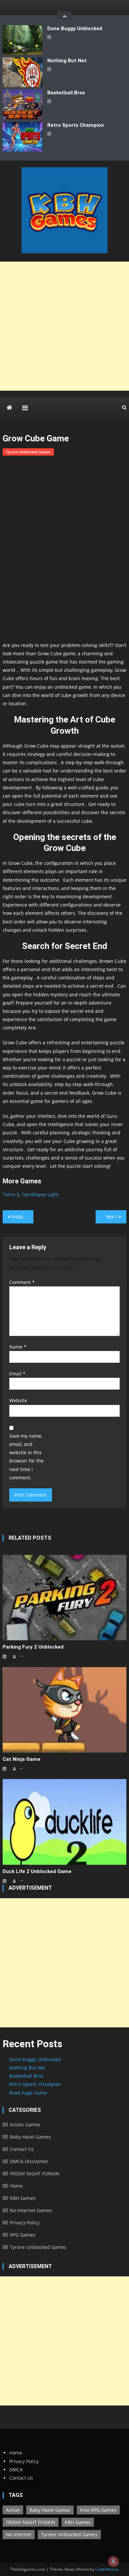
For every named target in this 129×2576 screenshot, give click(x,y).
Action (13, 2510)
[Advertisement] (64, 326)
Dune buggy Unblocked (75, 28)
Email (17, 1374)
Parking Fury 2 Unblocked (33, 1647)
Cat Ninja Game (21, 1759)
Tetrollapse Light (40, 1194)
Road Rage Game (28, 2093)
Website (18, 1400)
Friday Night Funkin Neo (22, 1217)
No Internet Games (31, 2210)
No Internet (19, 2534)
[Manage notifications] (113, 2561)
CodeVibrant (107, 2569)
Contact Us (22, 2149)
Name (18, 1347)
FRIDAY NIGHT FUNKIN (35, 2174)
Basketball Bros (66, 93)
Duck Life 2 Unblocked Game (37, 1871)
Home (16, 2186)
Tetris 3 (11, 1194)
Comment (22, 1282)
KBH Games (23, 2198)
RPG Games (23, 2235)
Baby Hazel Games (30, 2137)
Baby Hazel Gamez (50, 2510)
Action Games (25, 2125)
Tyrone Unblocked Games (28, 452)
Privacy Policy (25, 2223)
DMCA (16, 2470)
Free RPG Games (98, 2510)
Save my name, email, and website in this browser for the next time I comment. (26, 1457)
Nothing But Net (67, 61)
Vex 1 (112, 1217)
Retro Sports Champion (76, 125)
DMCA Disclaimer (29, 2161)
